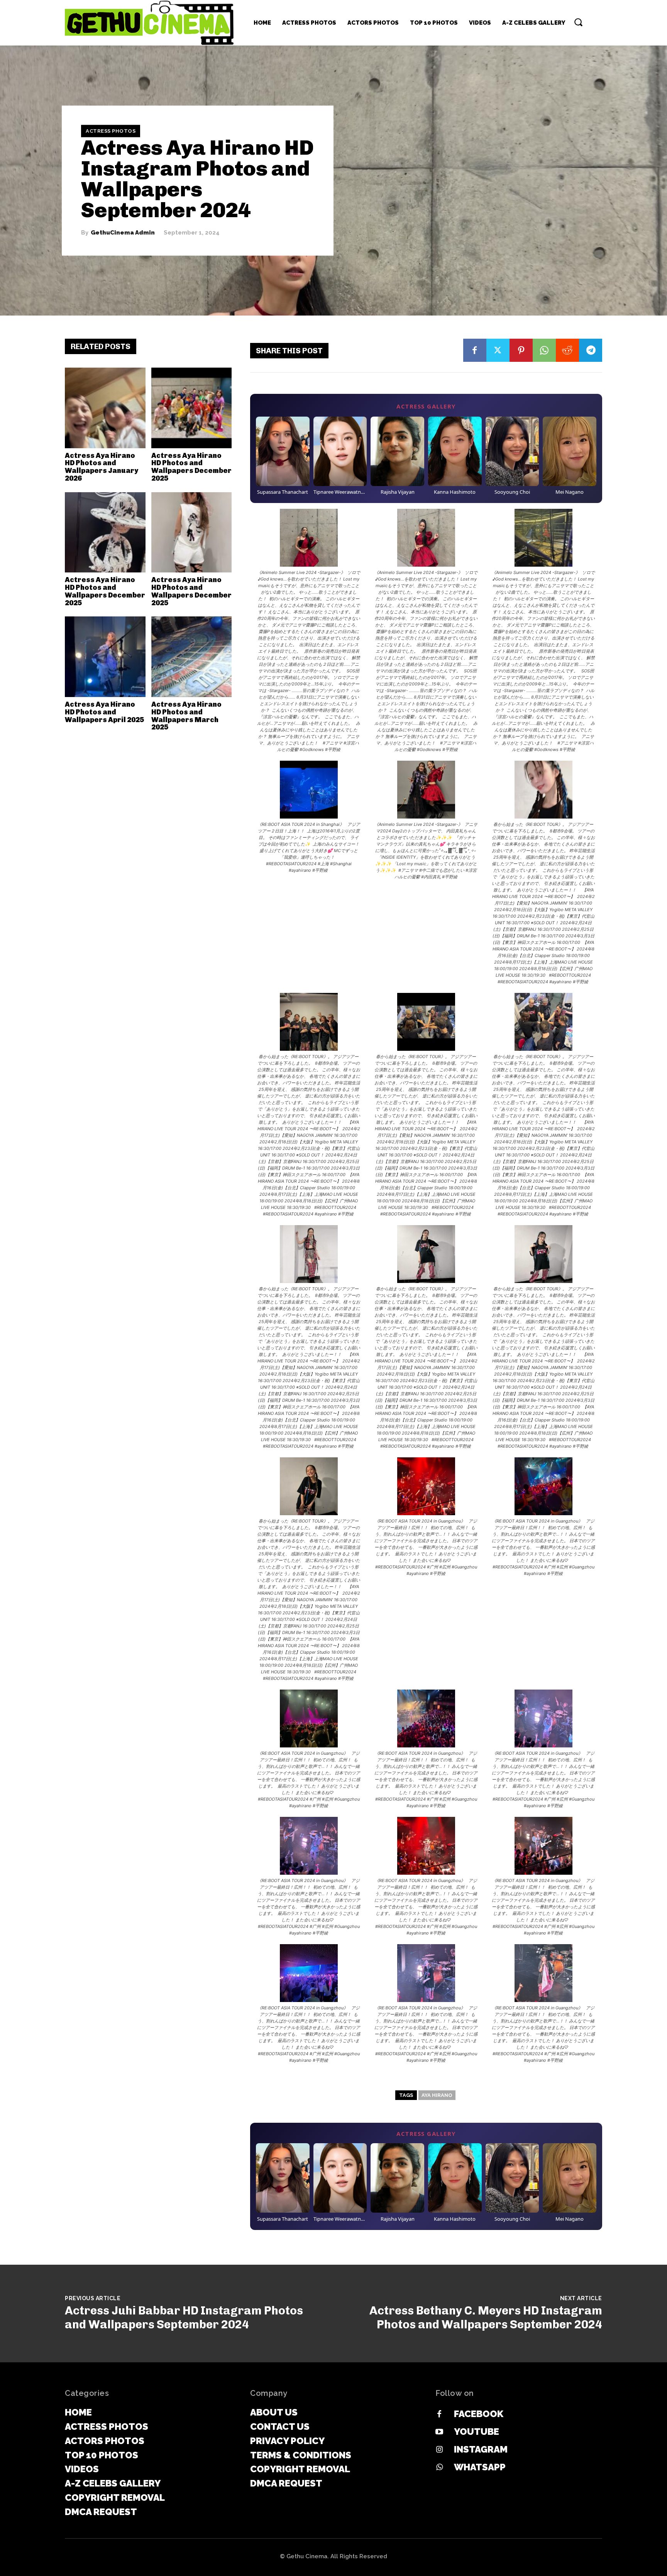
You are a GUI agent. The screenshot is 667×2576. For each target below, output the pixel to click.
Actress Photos (111, 131)
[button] (578, 22)
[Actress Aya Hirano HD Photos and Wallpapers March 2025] (192, 657)
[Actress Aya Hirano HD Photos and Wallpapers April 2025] (105, 657)
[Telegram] (591, 350)
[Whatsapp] (439, 2468)
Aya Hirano (437, 2095)
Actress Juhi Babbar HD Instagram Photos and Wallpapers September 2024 (184, 2318)
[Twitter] (498, 350)
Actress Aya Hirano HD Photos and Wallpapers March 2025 (186, 716)
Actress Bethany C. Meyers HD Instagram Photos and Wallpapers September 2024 (486, 2318)
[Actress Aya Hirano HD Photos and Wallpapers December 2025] (192, 408)
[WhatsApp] (544, 350)
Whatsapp (480, 2467)
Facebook (479, 2414)
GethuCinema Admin (123, 233)
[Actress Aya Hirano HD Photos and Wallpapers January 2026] (105, 408)
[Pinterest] (521, 350)
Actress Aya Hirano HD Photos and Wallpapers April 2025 (104, 712)
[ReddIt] (567, 350)
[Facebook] (475, 350)
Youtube (477, 2432)
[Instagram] (439, 2450)
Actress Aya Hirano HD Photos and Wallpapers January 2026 (102, 467)
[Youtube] (439, 2432)
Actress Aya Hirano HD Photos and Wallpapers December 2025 (191, 467)
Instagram (481, 2449)
